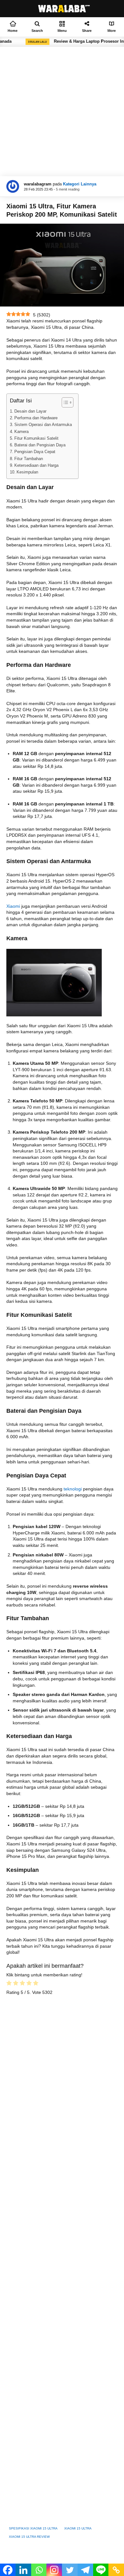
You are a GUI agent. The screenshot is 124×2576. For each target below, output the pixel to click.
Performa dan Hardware (36, 418)
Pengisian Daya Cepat (35, 452)
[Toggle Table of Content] (64, 402)
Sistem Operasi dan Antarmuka (43, 425)
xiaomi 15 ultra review (29, 2537)
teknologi (73, 1489)
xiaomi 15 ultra (78, 2528)
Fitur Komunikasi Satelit (36, 438)
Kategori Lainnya (80, 184)
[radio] (9, 1984)
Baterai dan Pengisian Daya (40, 445)
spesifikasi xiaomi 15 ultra (33, 2528)
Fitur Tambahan (29, 459)
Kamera (21, 432)
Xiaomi (13, 906)
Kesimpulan (27, 472)
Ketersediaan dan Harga (36, 465)
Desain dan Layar (30, 411)
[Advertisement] (62, 112)
